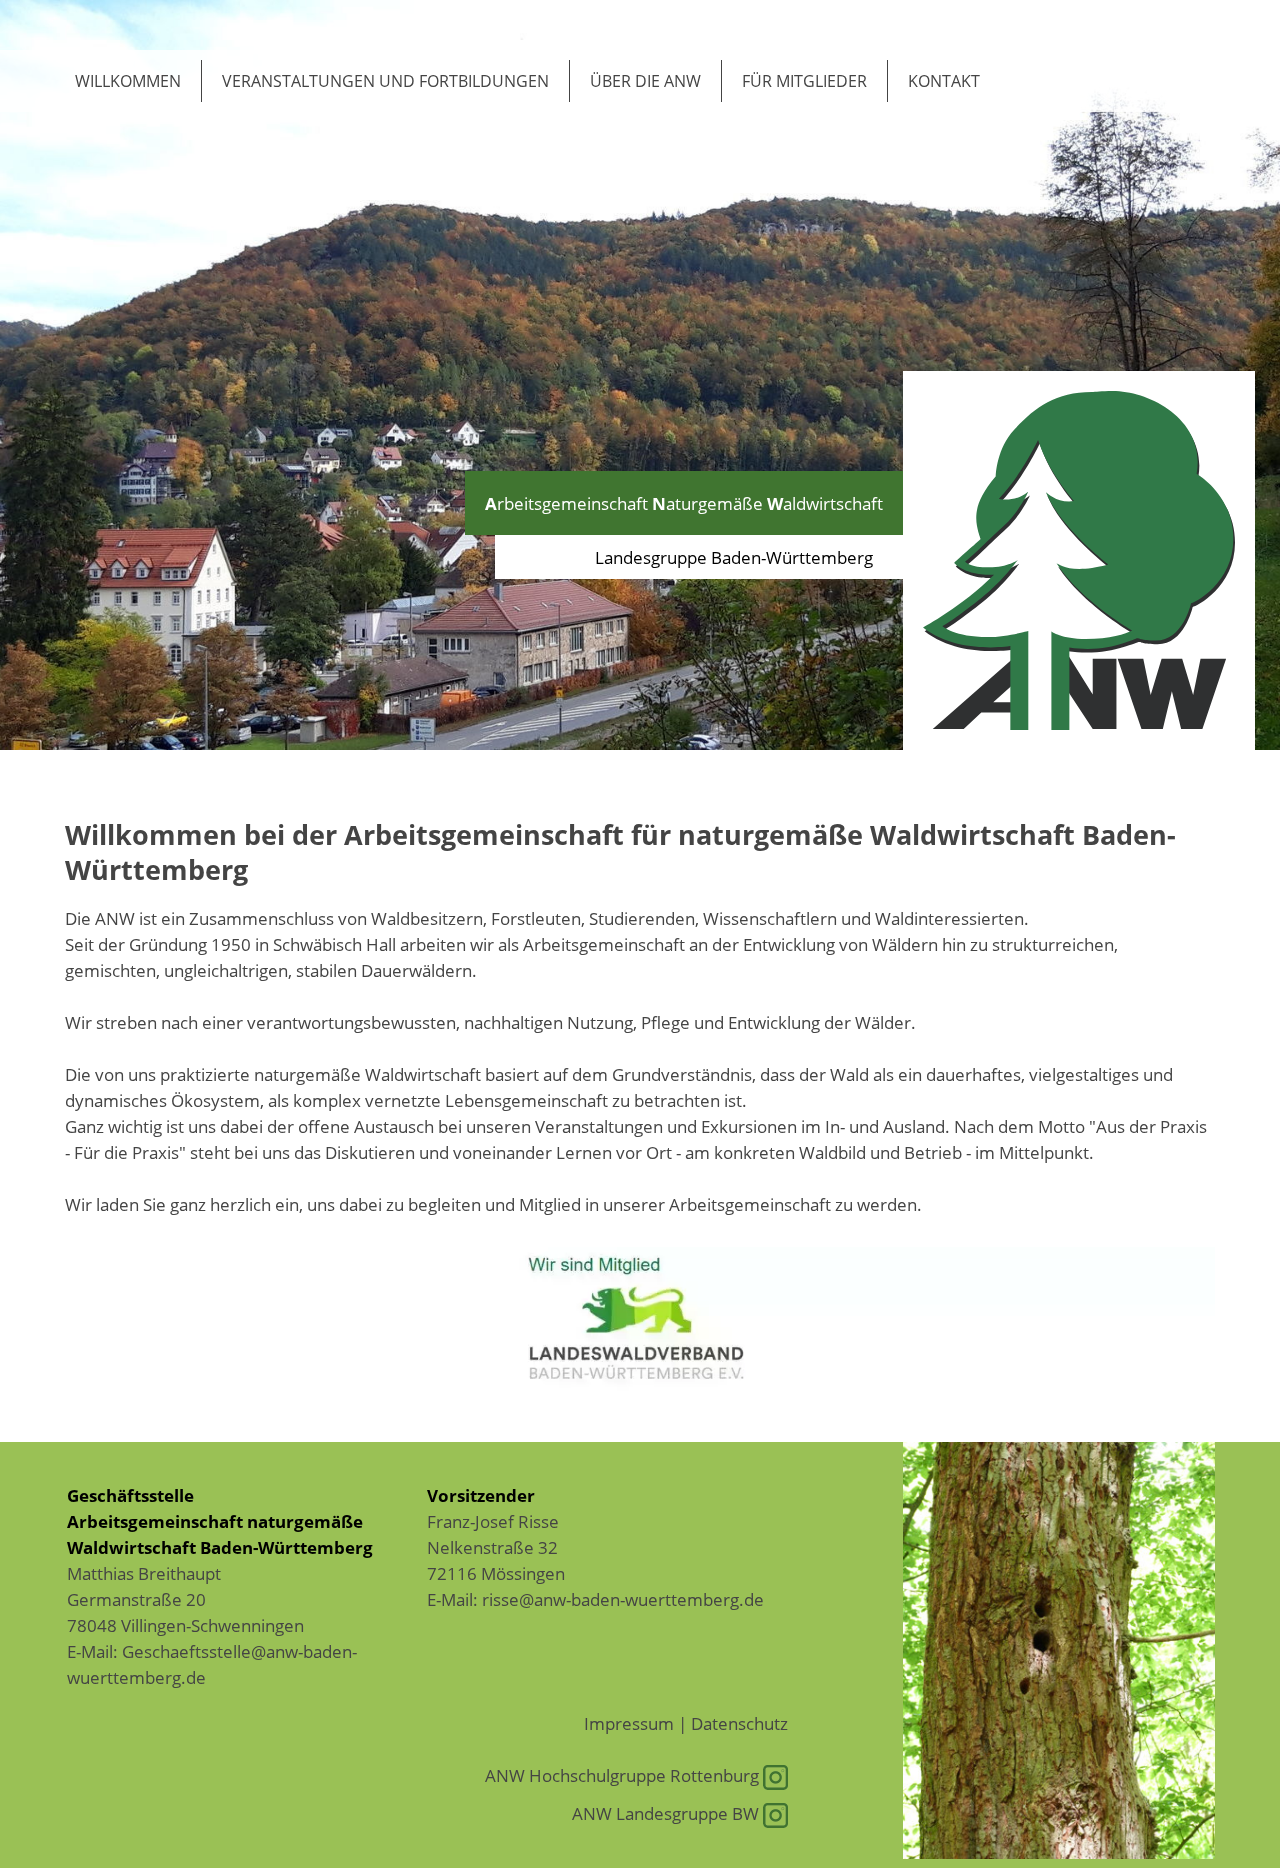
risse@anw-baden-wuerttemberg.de (623, 1599)
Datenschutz (739, 1723)
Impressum (629, 1723)
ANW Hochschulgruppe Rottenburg (624, 1775)
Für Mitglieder (804, 81)
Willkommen (128, 81)
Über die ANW (645, 81)
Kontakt (944, 81)
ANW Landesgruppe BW (667, 1813)
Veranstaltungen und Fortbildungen (385, 81)
